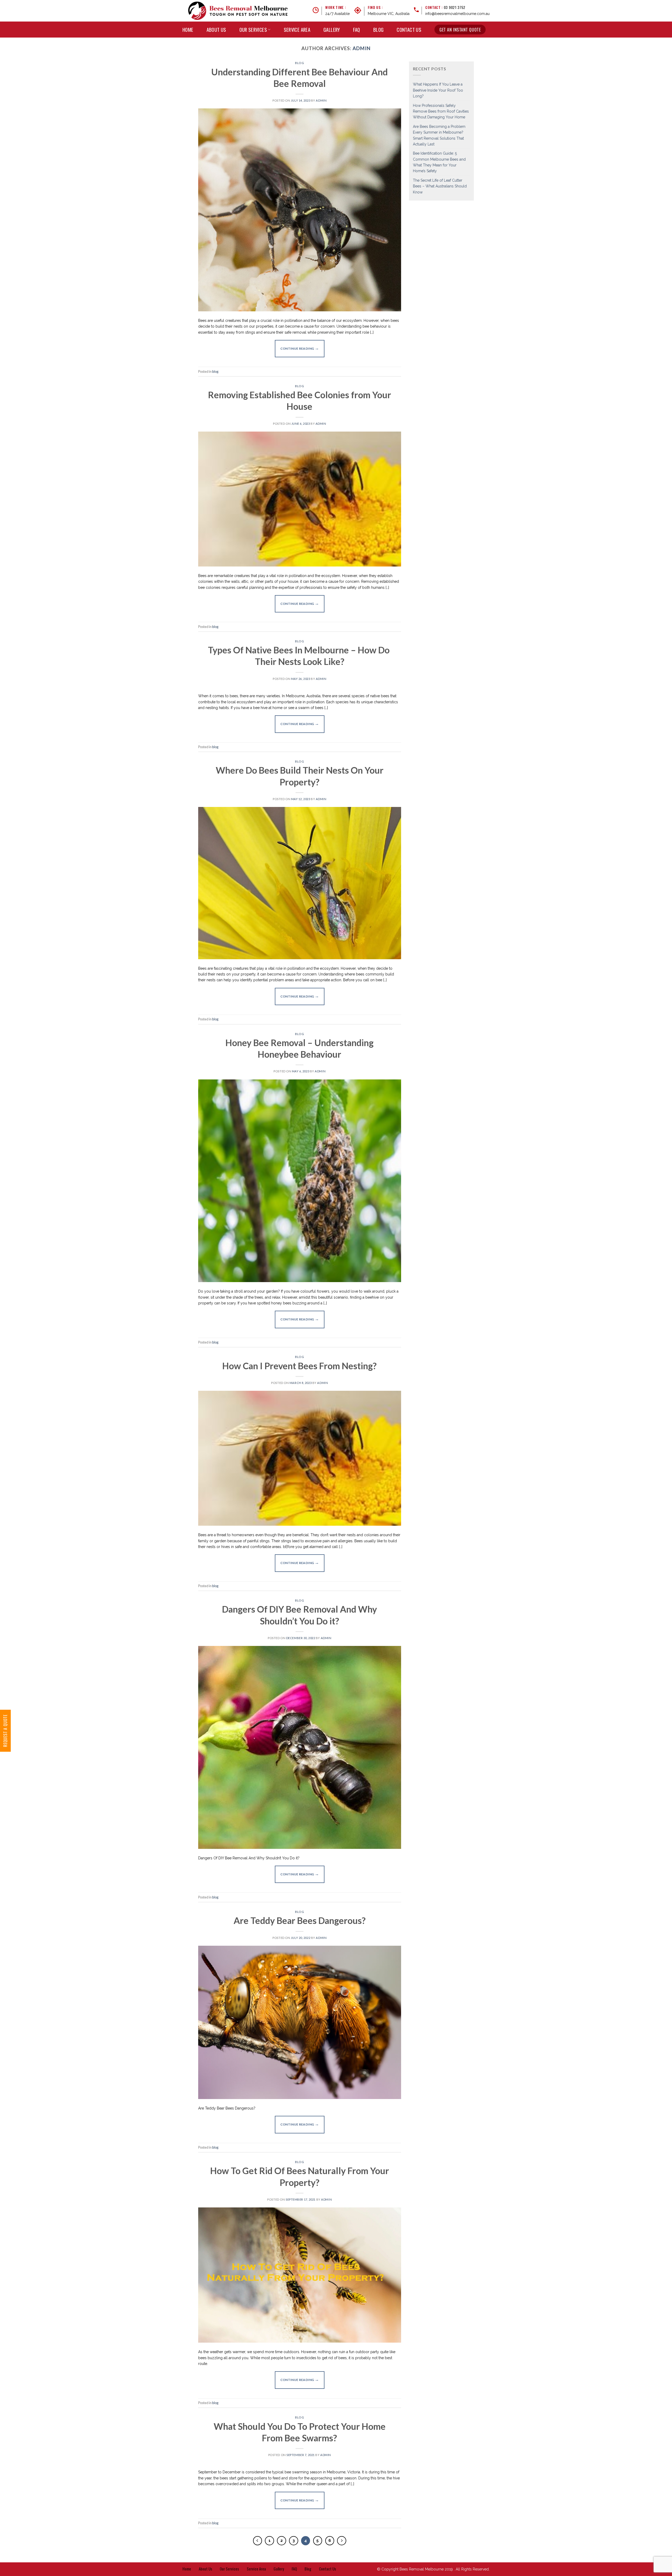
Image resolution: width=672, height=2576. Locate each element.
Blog (379, 30)
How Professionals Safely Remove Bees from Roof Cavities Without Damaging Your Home (441, 111)
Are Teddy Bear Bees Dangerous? (300, 1920)
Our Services (253, 30)
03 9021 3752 (455, 7)
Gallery (332, 30)
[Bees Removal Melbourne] (238, 11)
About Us (216, 30)
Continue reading (300, 348)
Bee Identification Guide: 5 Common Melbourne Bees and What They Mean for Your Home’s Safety (439, 162)
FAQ (357, 30)
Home (188, 30)
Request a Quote (5, 1731)
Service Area (297, 30)
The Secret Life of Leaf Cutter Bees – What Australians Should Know (440, 186)
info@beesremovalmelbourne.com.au (457, 14)
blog (300, 63)
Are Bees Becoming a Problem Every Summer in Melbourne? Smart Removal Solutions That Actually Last (439, 135)
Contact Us (409, 30)
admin (362, 48)
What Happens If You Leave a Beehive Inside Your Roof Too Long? (438, 90)
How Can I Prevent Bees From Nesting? (300, 1366)
